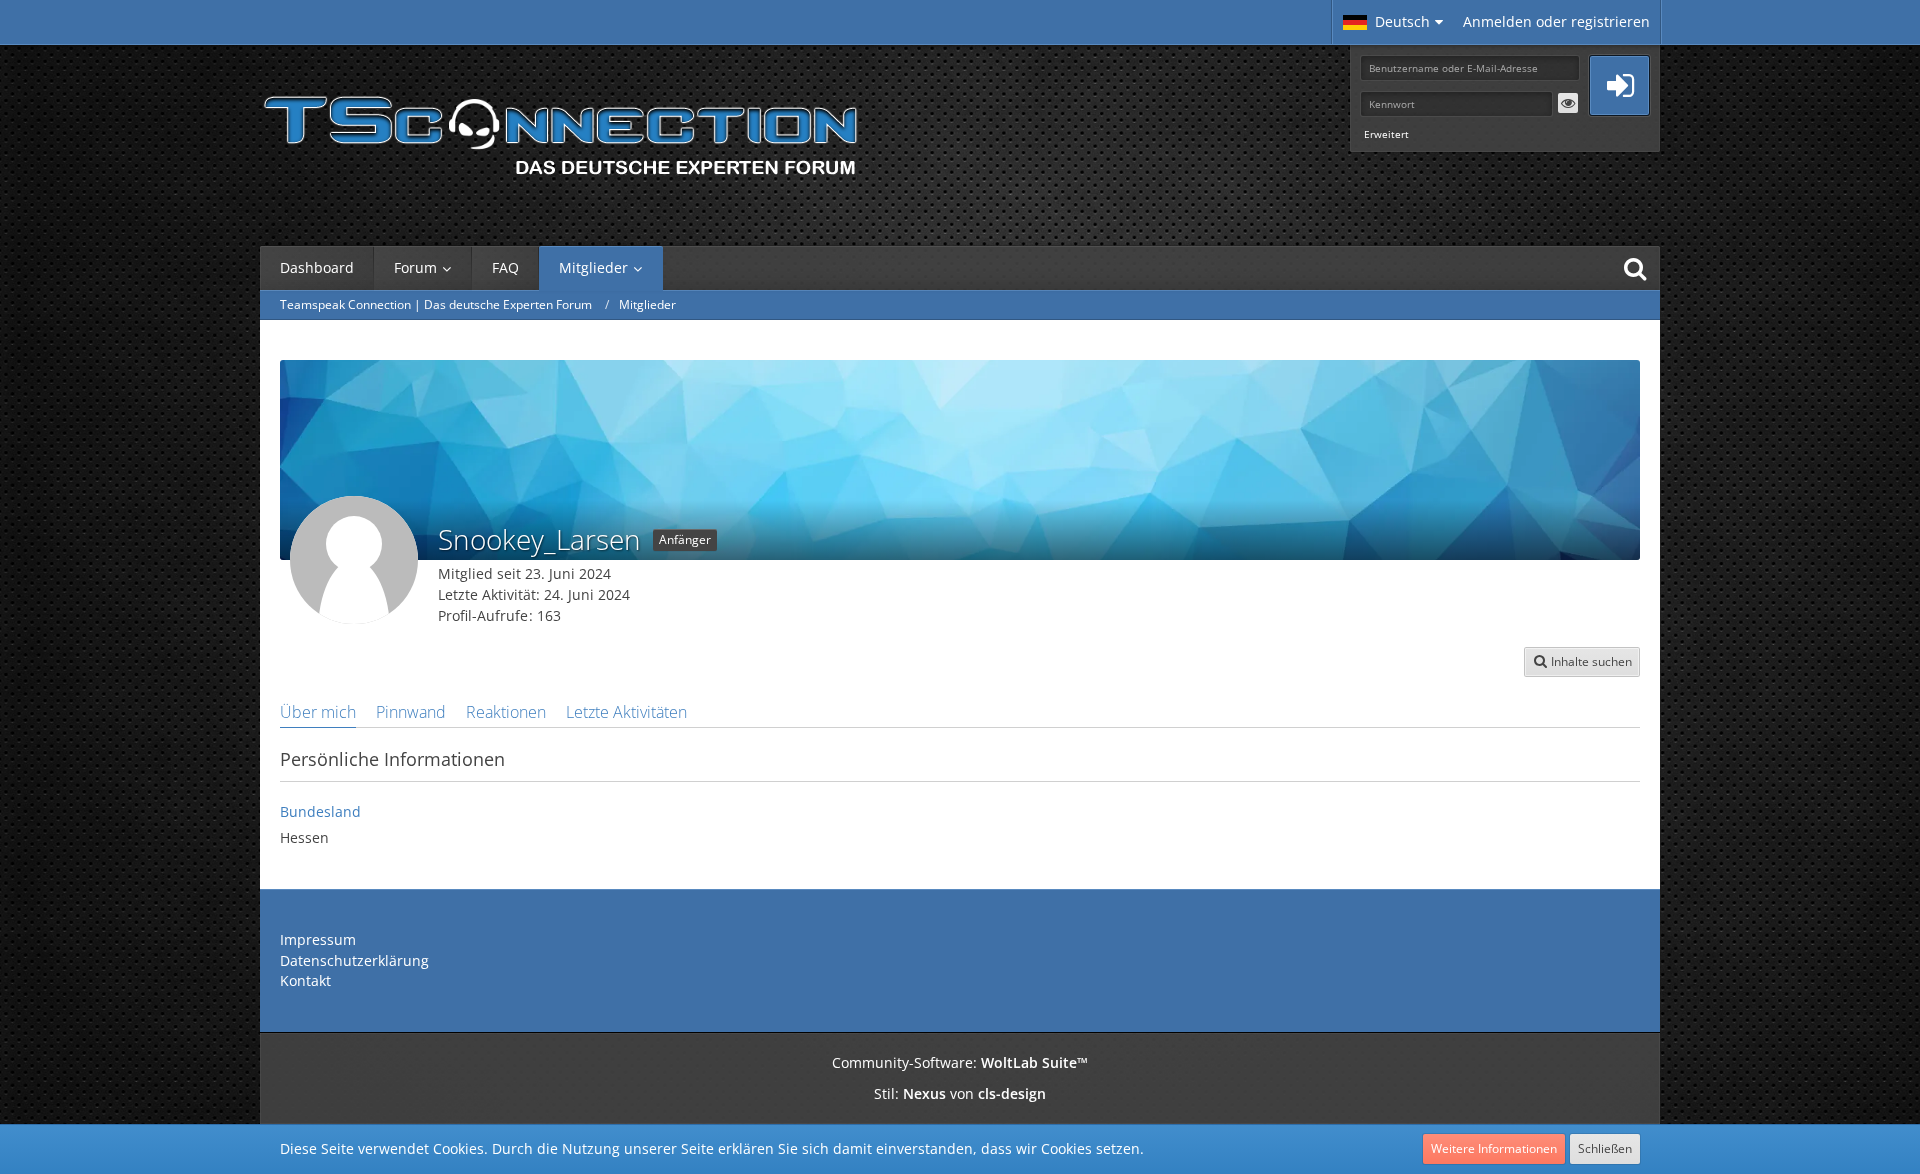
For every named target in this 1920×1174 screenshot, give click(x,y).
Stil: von (960, 1093)
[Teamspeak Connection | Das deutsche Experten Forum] (560, 130)
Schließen (1605, 1148)
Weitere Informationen (1494, 1148)
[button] (1393, 22)
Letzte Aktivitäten (626, 712)
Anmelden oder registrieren (1556, 21)
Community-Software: (960, 1062)
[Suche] (1635, 268)
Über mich (318, 712)
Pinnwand (411, 712)
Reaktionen (506, 712)
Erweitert (1386, 134)
